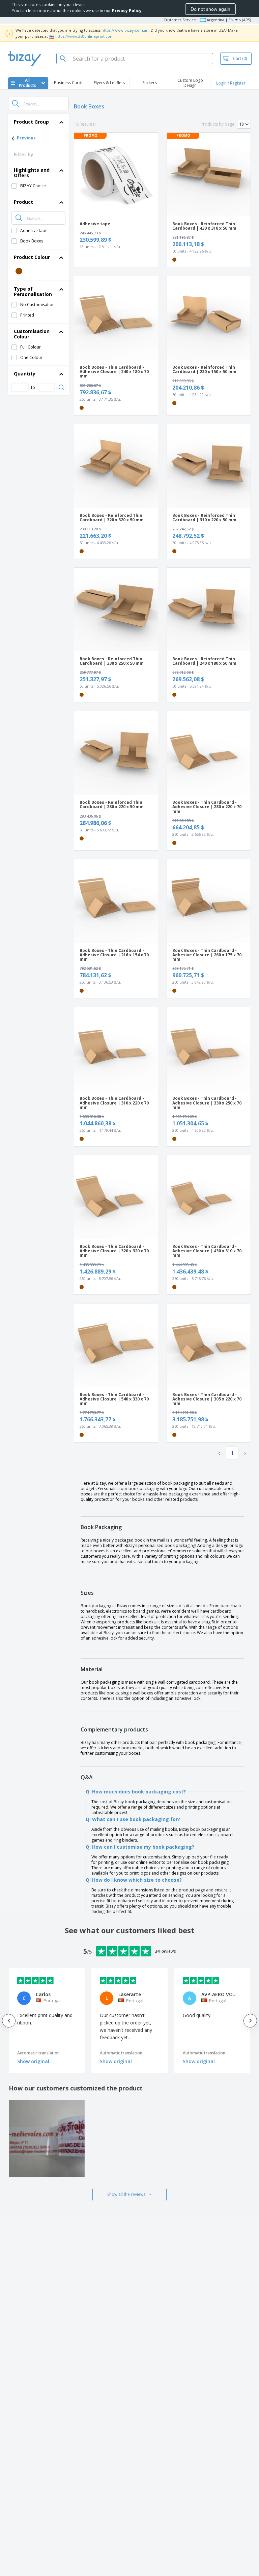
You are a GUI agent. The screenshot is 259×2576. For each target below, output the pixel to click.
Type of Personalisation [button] (33, 291)
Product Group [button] (31, 122)
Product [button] (23, 202)
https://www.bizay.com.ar (125, 30)
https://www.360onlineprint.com (84, 36)
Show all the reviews (126, 2194)
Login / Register (231, 83)
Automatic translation (38, 2053)
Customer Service (180, 20)
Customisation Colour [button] (32, 334)
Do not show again (210, 9)
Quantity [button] (25, 374)
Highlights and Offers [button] (32, 173)
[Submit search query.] (16, 103)
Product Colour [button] (32, 257)
